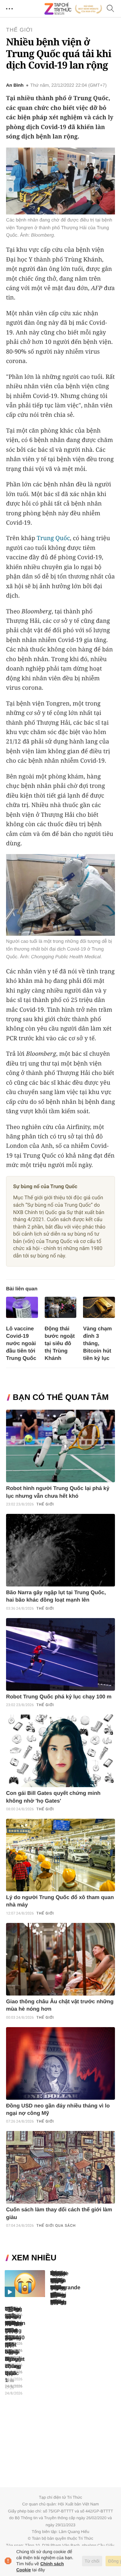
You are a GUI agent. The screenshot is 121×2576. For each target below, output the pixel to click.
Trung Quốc (53, 538)
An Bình (15, 85)
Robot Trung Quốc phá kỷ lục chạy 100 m (59, 1697)
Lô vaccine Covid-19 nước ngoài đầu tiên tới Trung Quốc (21, 1344)
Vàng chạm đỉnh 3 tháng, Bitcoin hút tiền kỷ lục (97, 1344)
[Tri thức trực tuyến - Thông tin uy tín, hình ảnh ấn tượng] (73, 9)
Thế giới (19, 30)
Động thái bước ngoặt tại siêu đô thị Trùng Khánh (60, 1344)
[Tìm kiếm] (111, 9)
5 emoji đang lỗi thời (57, 2288)
